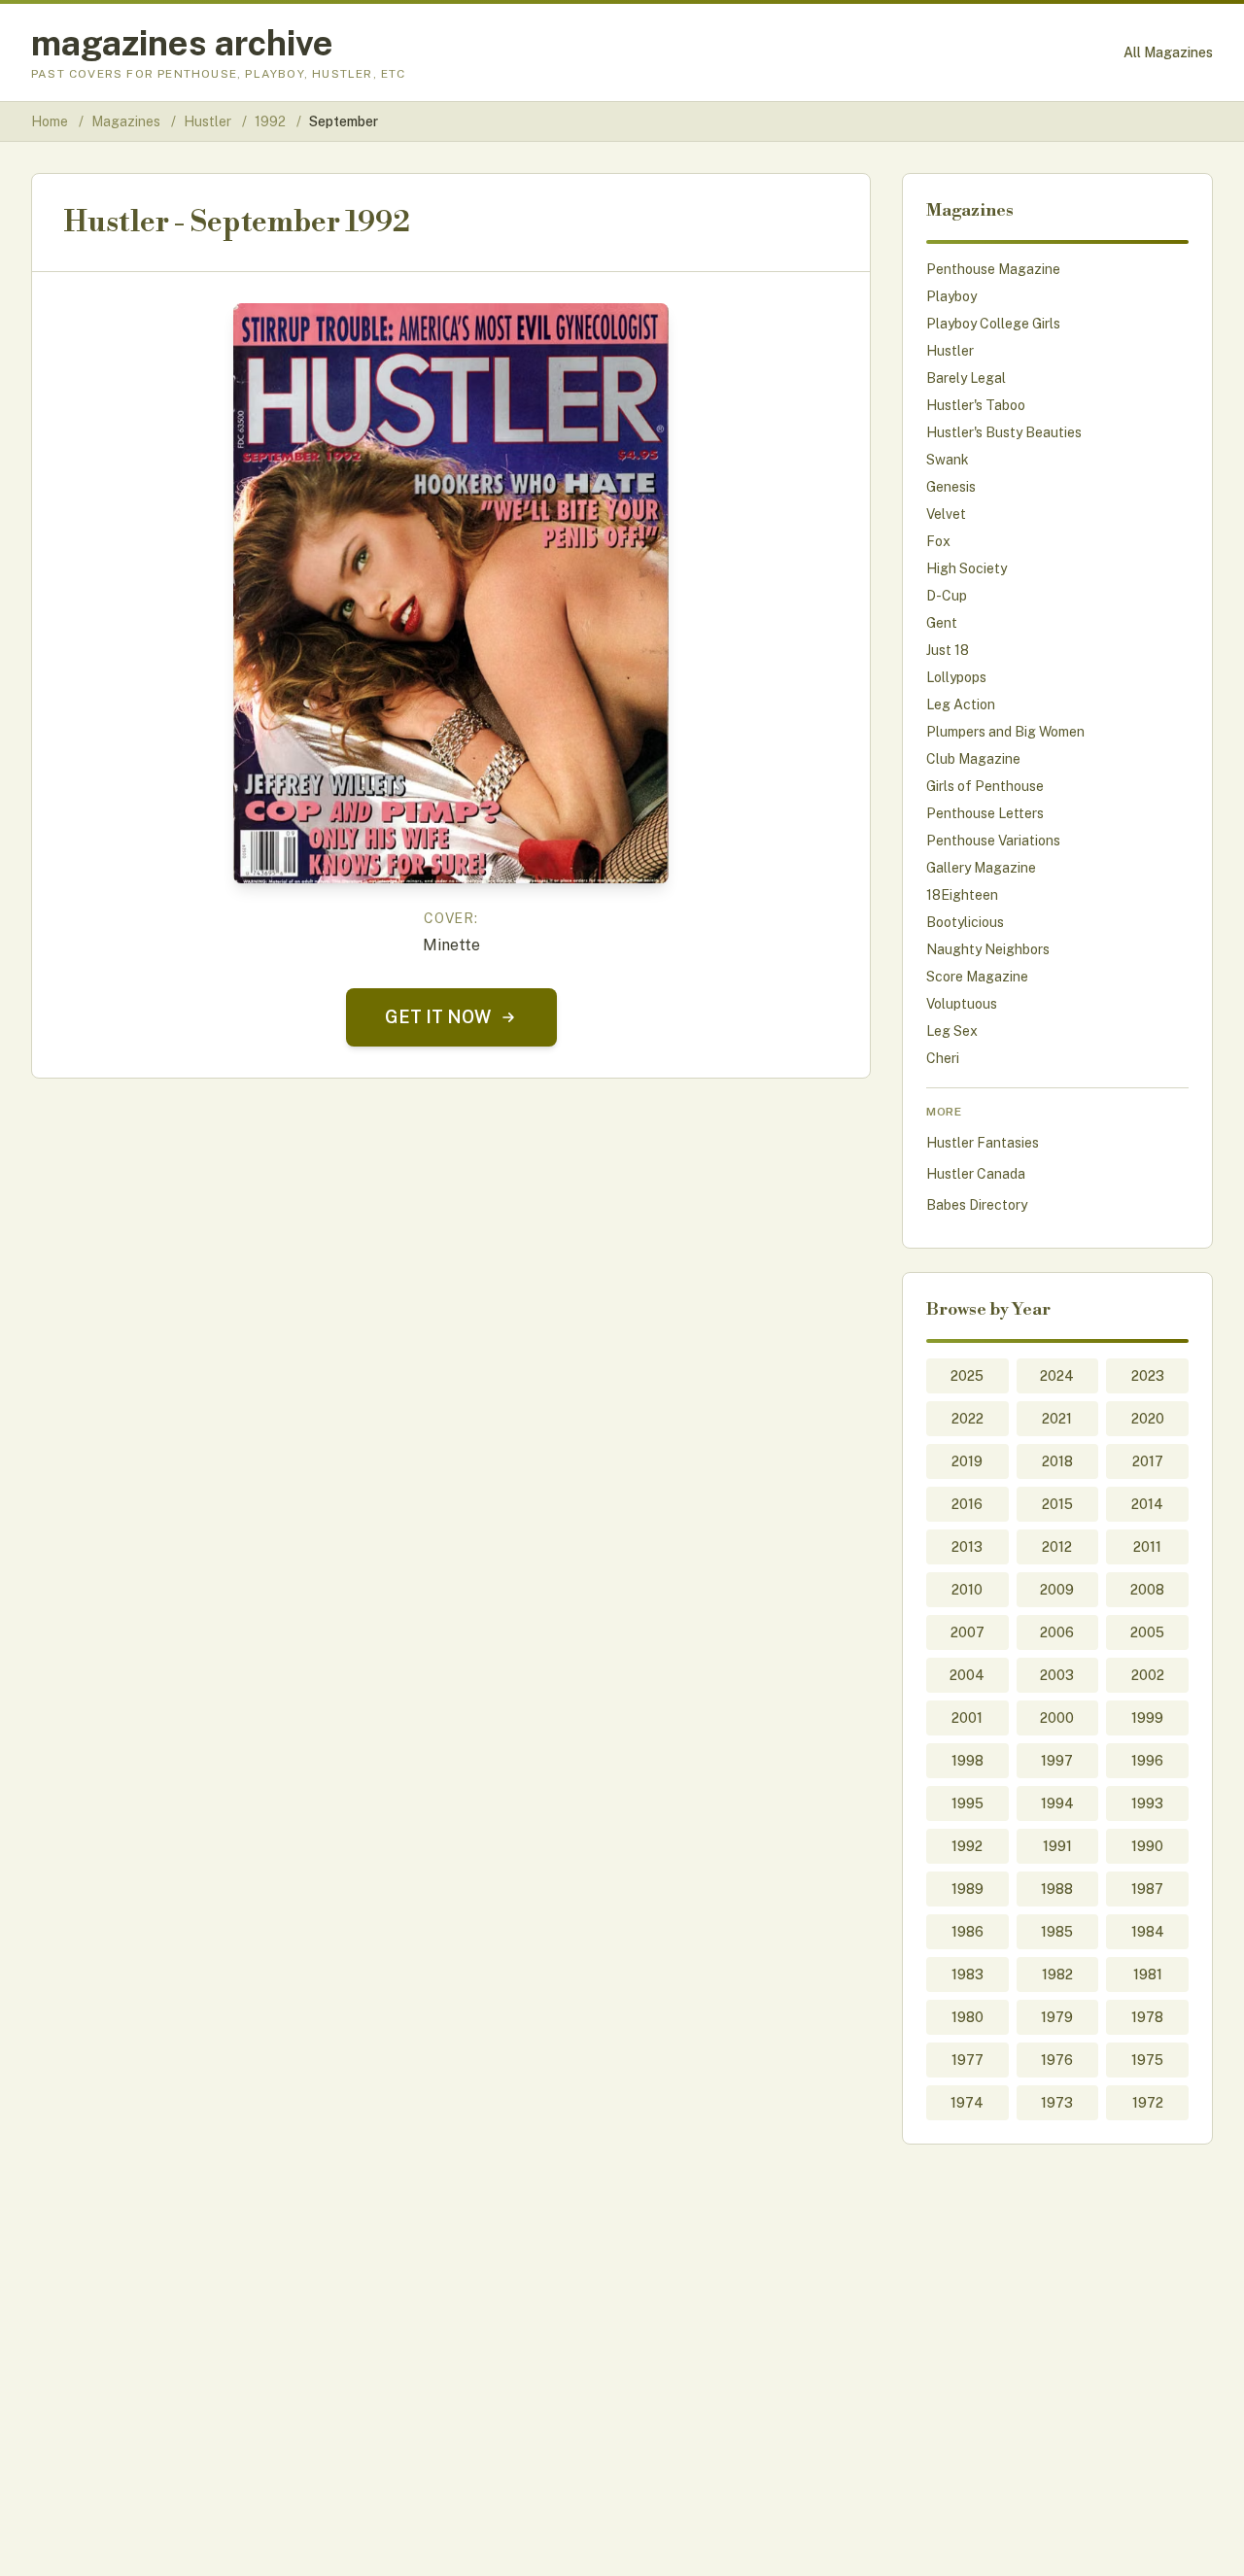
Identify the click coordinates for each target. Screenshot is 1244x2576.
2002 (1148, 1675)
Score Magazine (977, 977)
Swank (948, 460)
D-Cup (947, 596)
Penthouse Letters (985, 813)
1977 (968, 2060)
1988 (1057, 1889)
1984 (1148, 1932)
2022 (968, 1419)
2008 (1147, 1590)
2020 (1148, 1419)
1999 (1147, 1718)
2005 (1147, 1632)
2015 (1057, 1504)
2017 (1148, 1461)
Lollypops (956, 677)
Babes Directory (977, 1205)
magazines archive (182, 43)
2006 (1057, 1632)
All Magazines (1168, 52)
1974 (967, 2103)
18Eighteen (962, 895)
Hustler (209, 121)
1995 (968, 1803)
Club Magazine (973, 759)
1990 (1147, 1846)
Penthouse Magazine (993, 269)
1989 (968, 1889)
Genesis (951, 487)
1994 (1057, 1803)
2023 (1148, 1376)
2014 (1147, 1504)
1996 (1147, 1761)
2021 (1057, 1419)
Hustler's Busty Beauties (1004, 432)
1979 (1057, 2017)
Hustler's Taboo (976, 405)
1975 (1147, 2060)
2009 (1057, 1590)
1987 (1147, 1889)
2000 (1057, 1718)
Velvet (946, 514)
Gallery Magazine (981, 868)
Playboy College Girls (993, 324)
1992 (272, 121)
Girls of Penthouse (985, 786)
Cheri (943, 1058)
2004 (967, 1675)
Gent (942, 623)
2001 (967, 1718)
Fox (938, 541)
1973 (1057, 2103)
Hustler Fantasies (983, 1143)
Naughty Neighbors (988, 949)
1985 (1057, 1932)
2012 (1057, 1547)
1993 (1147, 1803)
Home (50, 121)
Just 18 (948, 650)
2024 (1057, 1376)
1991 (1057, 1846)
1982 (1057, 1975)
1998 (968, 1761)
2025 (967, 1376)
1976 (1057, 2060)
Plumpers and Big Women (1005, 732)
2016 (967, 1504)
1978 (1147, 2017)
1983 (968, 1975)
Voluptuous (962, 1004)
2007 (968, 1632)
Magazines (127, 121)
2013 (967, 1547)
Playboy (951, 296)
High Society (967, 568)
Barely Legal (966, 378)
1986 (968, 1932)
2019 (967, 1461)
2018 (1057, 1461)
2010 (967, 1590)
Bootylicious (965, 922)
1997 (1057, 1761)
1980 (968, 2017)
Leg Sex (952, 1031)
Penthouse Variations (993, 841)
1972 (1148, 2103)
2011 (1147, 1547)
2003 (1057, 1675)
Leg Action (961, 704)
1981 (1148, 1975)
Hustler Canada (976, 1174)
